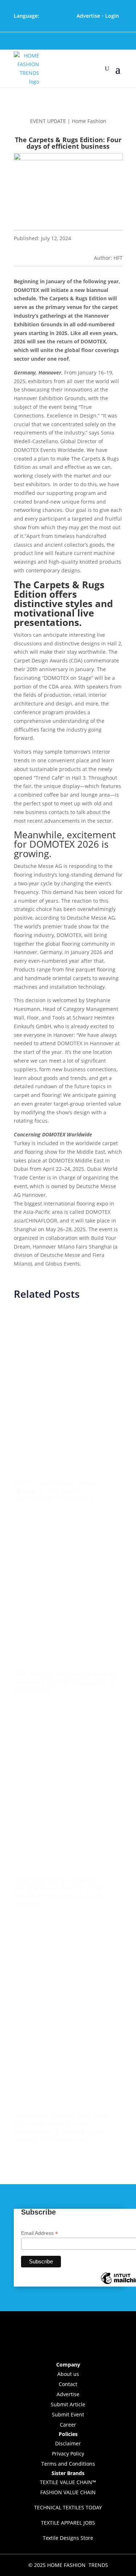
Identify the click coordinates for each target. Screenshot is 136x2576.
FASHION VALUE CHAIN (68, 2492)
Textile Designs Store (68, 2538)
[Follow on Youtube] (78, 41)
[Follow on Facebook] (38, 41)
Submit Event (68, 2414)
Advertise (88, 16)
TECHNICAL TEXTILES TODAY (68, 2507)
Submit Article (68, 2404)
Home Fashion (31, 1473)
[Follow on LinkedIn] (68, 41)
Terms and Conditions (68, 2464)
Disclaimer (68, 2443)
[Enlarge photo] (68, 1451)
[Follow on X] (48, 41)
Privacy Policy (68, 2454)
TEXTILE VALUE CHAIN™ (68, 2482)
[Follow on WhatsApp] (99, 41)
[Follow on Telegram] (88, 41)
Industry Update (34, 1871)
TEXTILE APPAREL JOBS (68, 2523)
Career (68, 2425)
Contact (68, 2384)
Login (112, 16)
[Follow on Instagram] (58, 41)
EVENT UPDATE (32, 1665)
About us (68, 2374)
